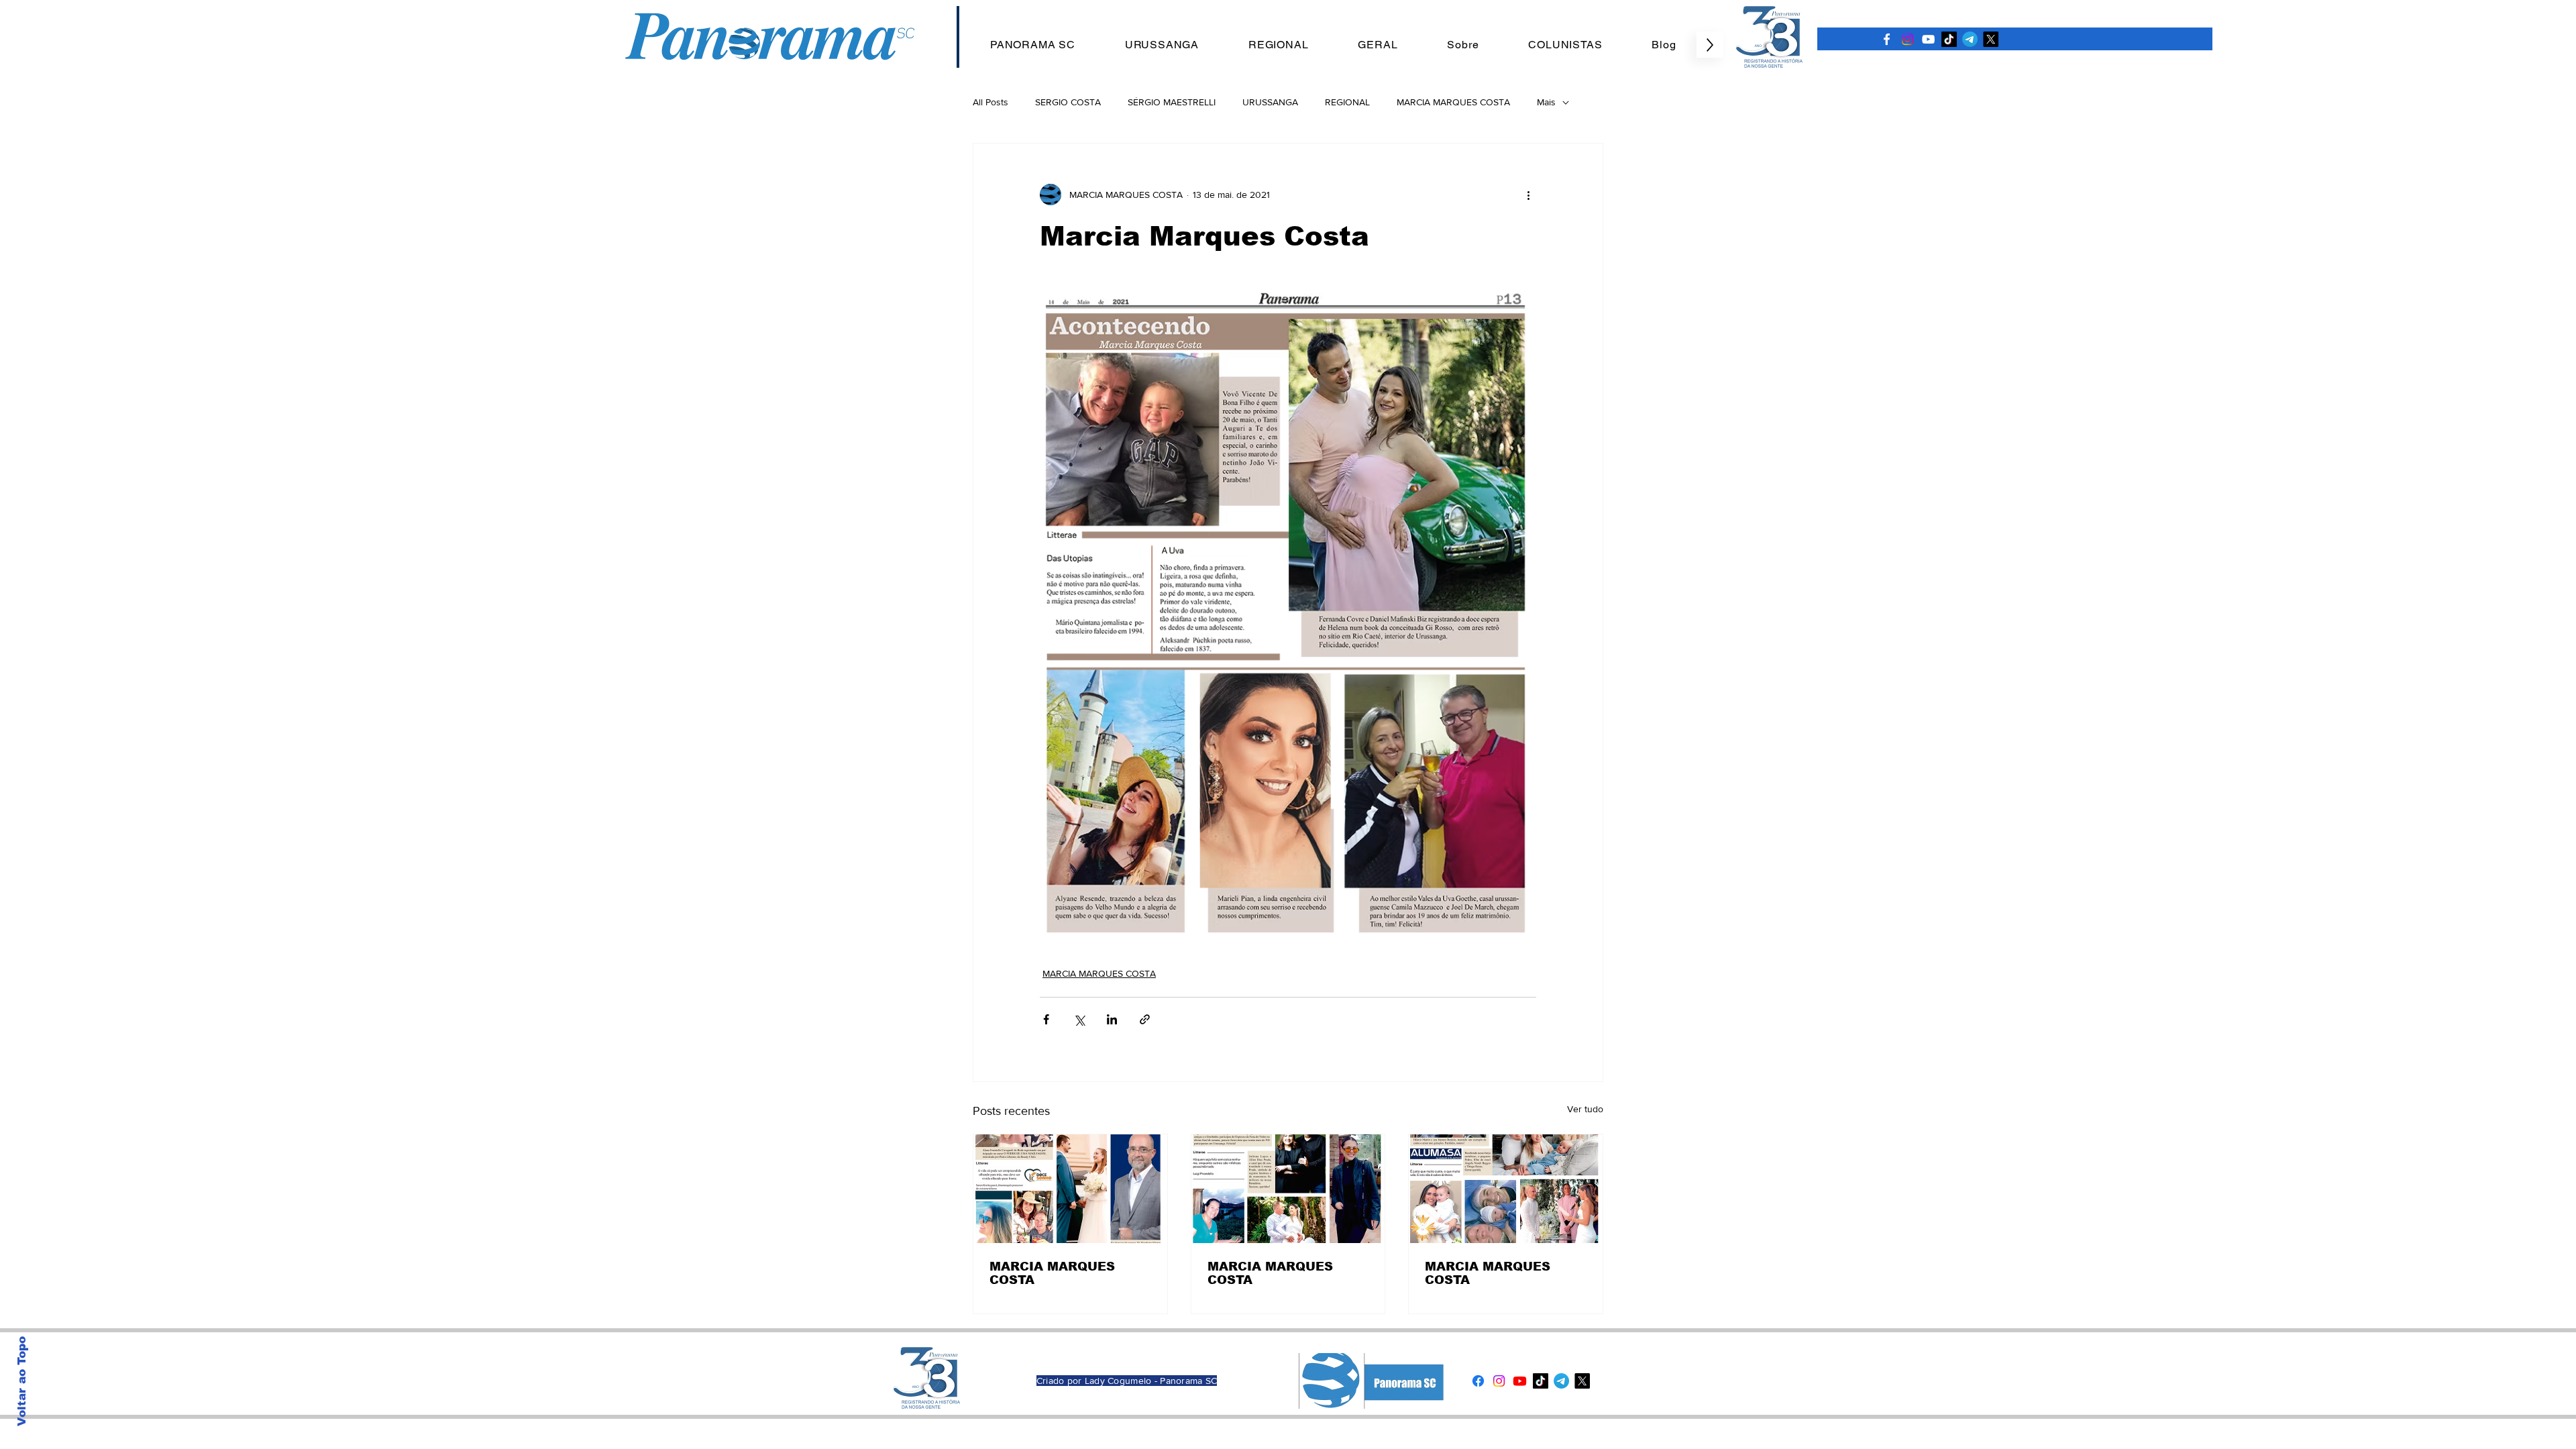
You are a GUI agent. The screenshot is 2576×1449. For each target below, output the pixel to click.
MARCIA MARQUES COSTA (1453, 102)
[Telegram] (1970, 39)
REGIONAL (1347, 102)
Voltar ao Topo (22, 1381)
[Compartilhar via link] (1145, 1019)
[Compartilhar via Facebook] (1046, 1019)
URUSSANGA (1270, 102)
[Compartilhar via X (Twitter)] (1079, 1019)
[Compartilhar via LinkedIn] (1112, 1019)
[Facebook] (1478, 1381)
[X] (1991, 39)
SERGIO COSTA (1068, 102)
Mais (1546, 102)
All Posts (990, 102)
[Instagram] (1908, 39)
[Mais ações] (1528, 195)
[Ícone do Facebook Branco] (1887, 39)
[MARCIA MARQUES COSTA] (1070, 1189)
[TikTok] (1949, 39)
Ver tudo (1585, 1109)
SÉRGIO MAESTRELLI (1172, 102)
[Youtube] (1520, 1381)
